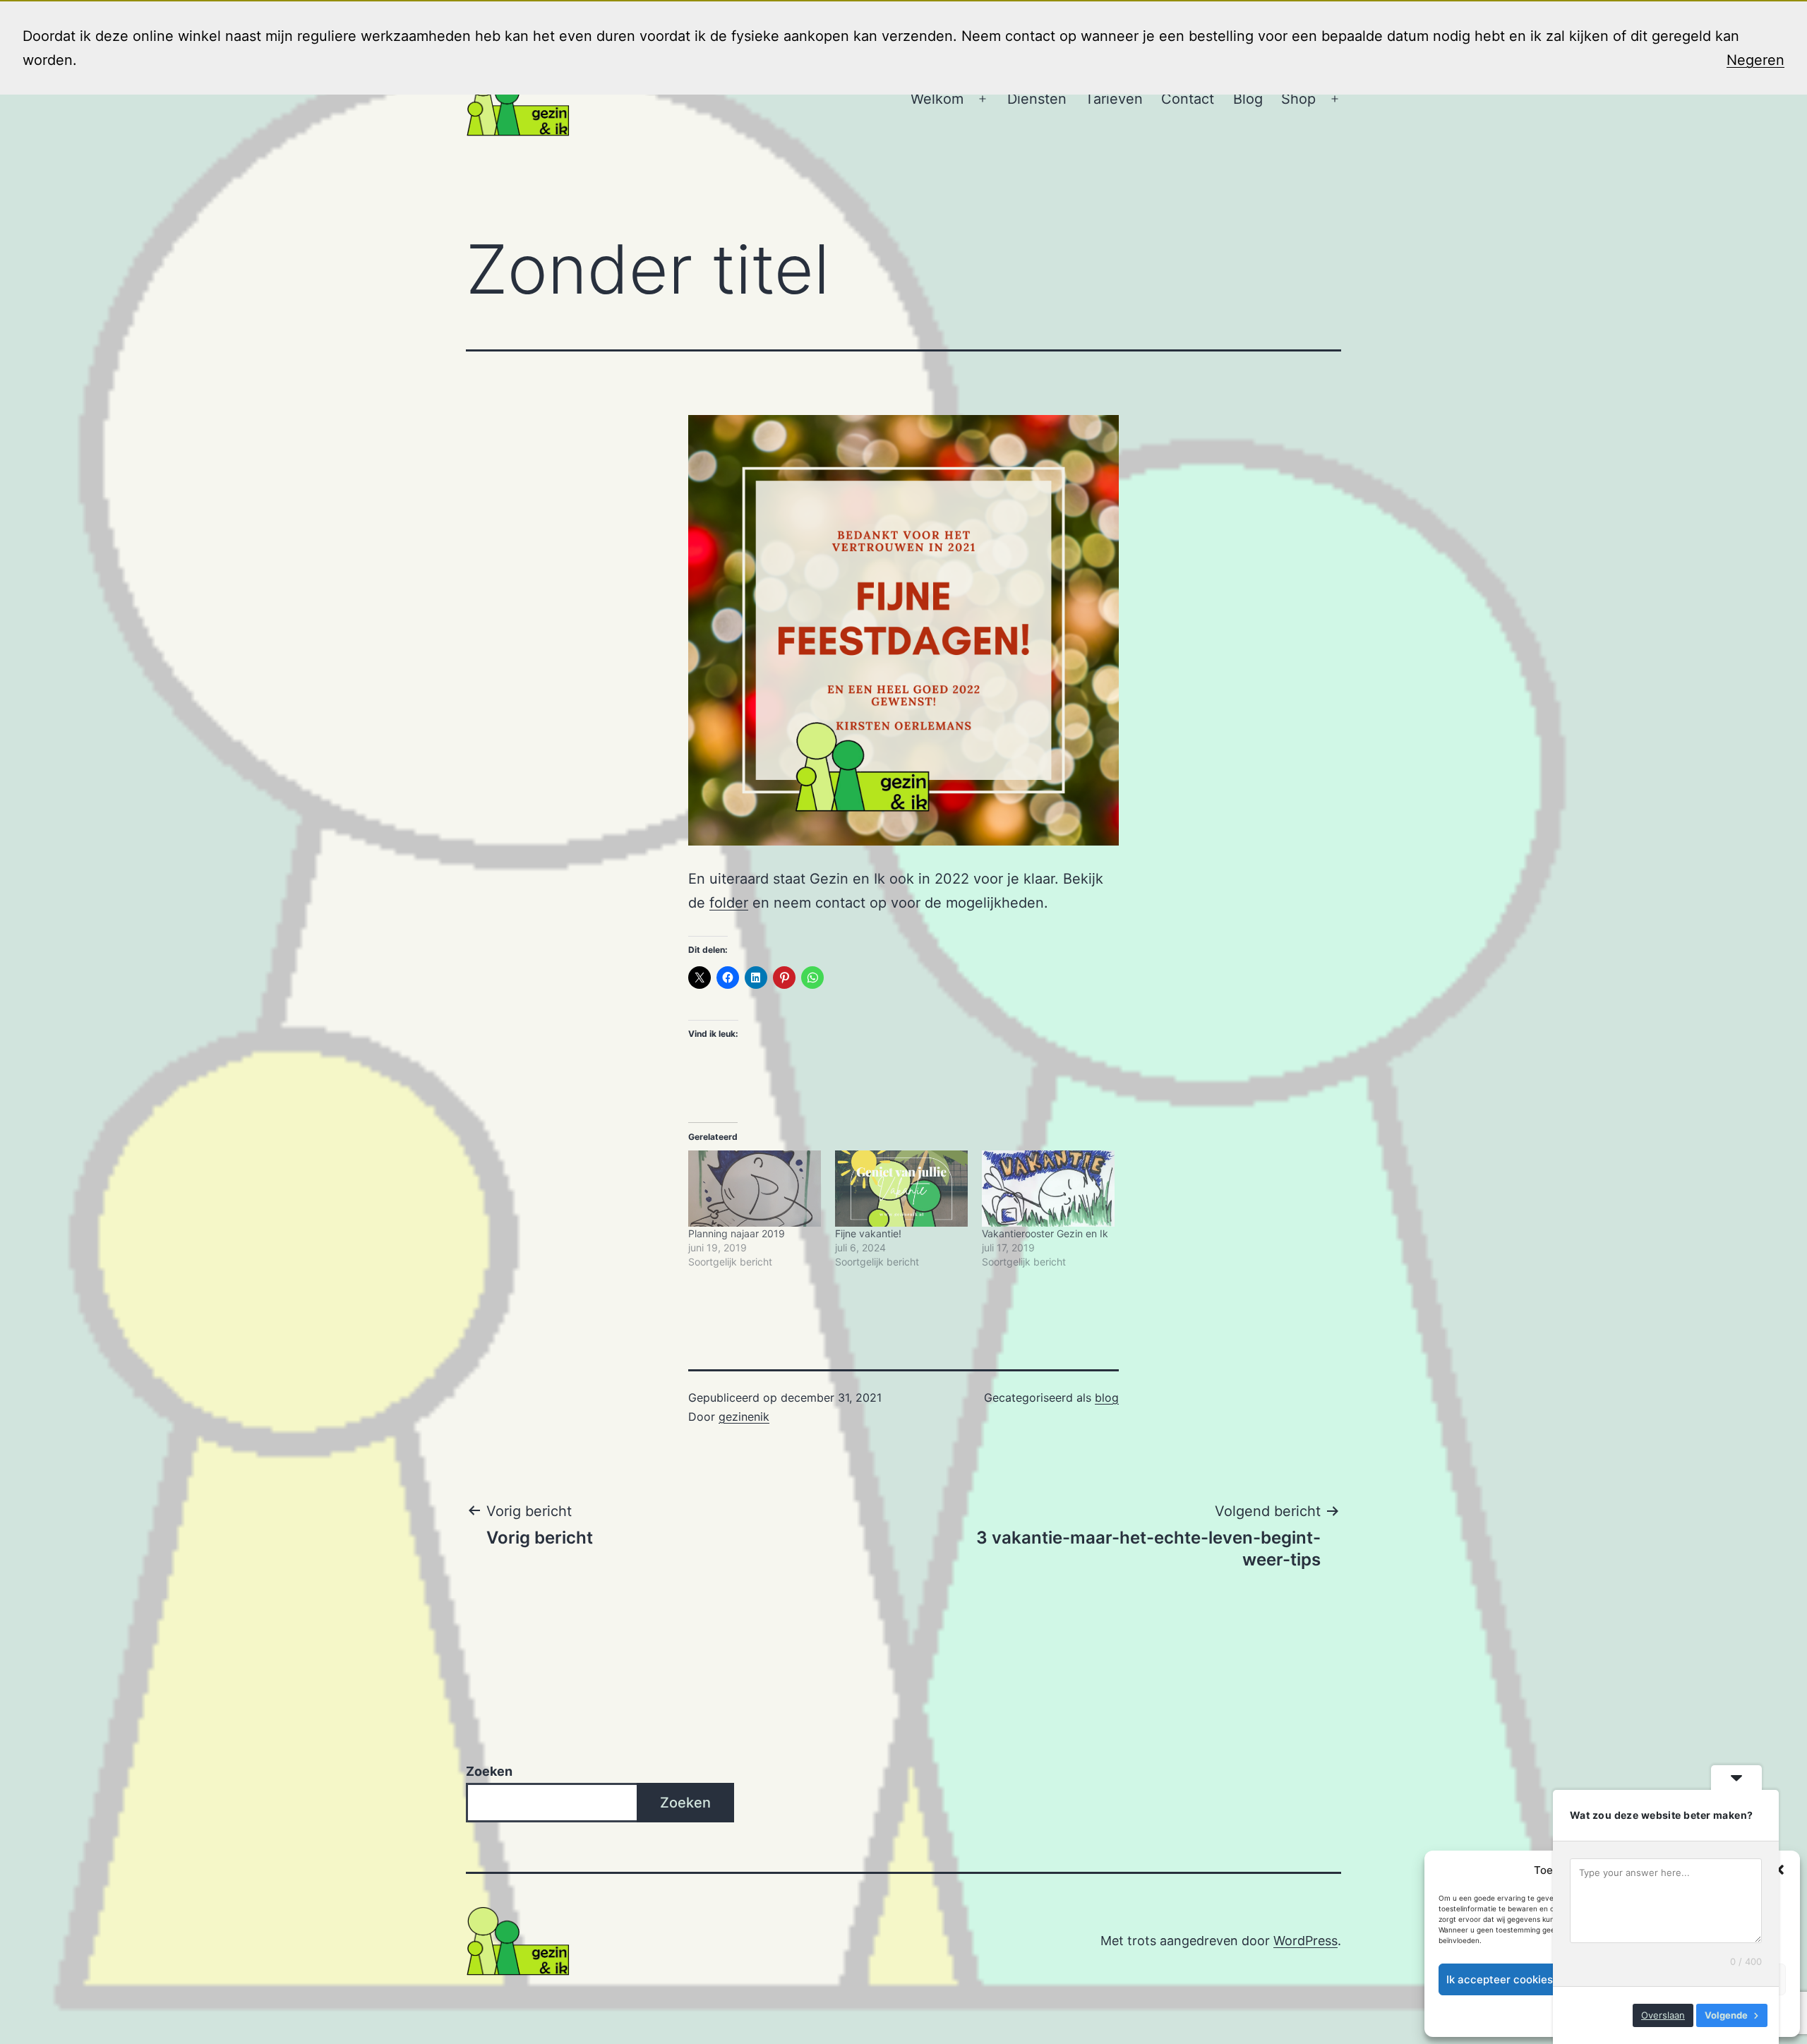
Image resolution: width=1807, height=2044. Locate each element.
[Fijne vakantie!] (901, 1188)
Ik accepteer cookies (1500, 1979)
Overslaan (1663, 2015)
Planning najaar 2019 (737, 1233)
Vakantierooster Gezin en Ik (1045, 1233)
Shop (1298, 99)
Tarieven (1114, 99)
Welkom (937, 99)
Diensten (1037, 99)
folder (729, 903)
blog (1107, 1397)
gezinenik (744, 1417)
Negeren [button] (1755, 60)
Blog (1248, 99)
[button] (1779, 1870)
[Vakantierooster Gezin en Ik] (1048, 1188)
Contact (1188, 99)
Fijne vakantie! (868, 1233)
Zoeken (489, 1771)
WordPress (1305, 1941)
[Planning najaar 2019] (755, 1188)
